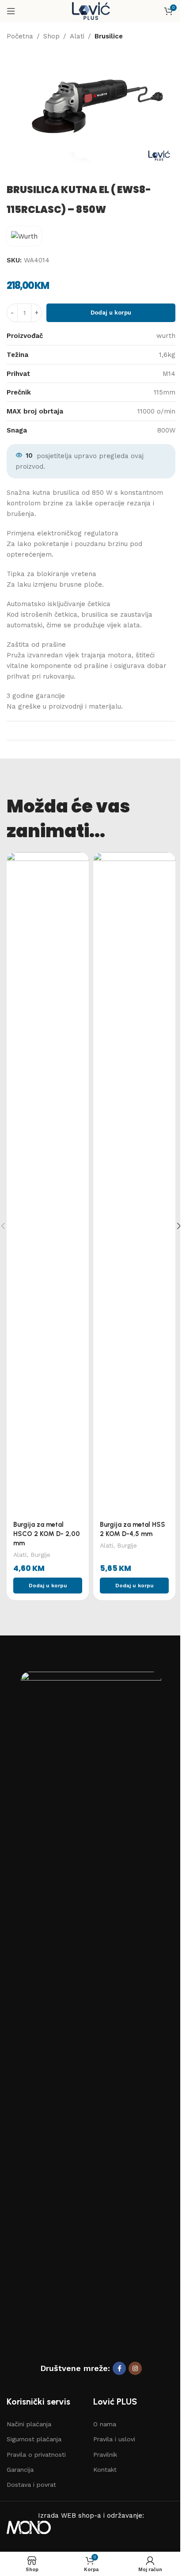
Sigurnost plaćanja (34, 2439)
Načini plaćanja (29, 2424)
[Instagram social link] (135, 2368)
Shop (51, 36)
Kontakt (105, 2470)
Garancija (20, 2470)
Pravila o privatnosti (36, 2455)
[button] (48, 1586)
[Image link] (91, 2003)
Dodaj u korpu (111, 313)
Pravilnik (105, 2455)
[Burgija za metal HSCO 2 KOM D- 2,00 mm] (48, 1184)
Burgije (40, 1555)
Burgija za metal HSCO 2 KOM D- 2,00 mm (47, 1534)
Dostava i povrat (31, 2485)
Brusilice (109, 36)
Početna (20, 36)
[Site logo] (91, 11)
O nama (105, 2424)
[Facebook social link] (119, 2368)
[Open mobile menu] (11, 11)
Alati (77, 36)
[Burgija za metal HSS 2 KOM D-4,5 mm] (134, 1184)
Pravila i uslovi (114, 2439)
